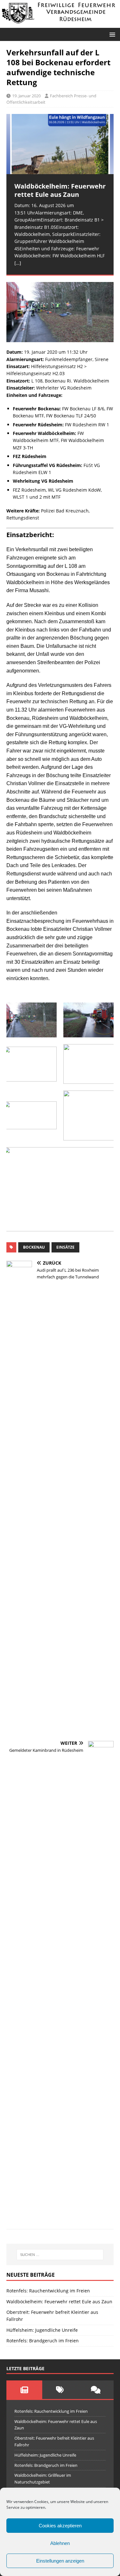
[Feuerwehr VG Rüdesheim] (60, 24)
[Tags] (60, 2390)
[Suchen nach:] (60, 2255)
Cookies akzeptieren (60, 2526)
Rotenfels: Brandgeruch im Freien (43, 2341)
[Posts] (24, 2390)
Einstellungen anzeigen (60, 2561)
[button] (111, 34)
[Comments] (96, 2390)
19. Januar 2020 (26, 96)
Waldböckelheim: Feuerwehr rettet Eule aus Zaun (59, 2302)
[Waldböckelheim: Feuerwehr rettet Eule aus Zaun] (60, 144)
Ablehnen (60, 2543)
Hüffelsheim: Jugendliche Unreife (42, 2330)
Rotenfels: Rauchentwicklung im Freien (48, 2291)
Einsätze (65, 1247)
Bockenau (34, 1247)
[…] (18, 263)
